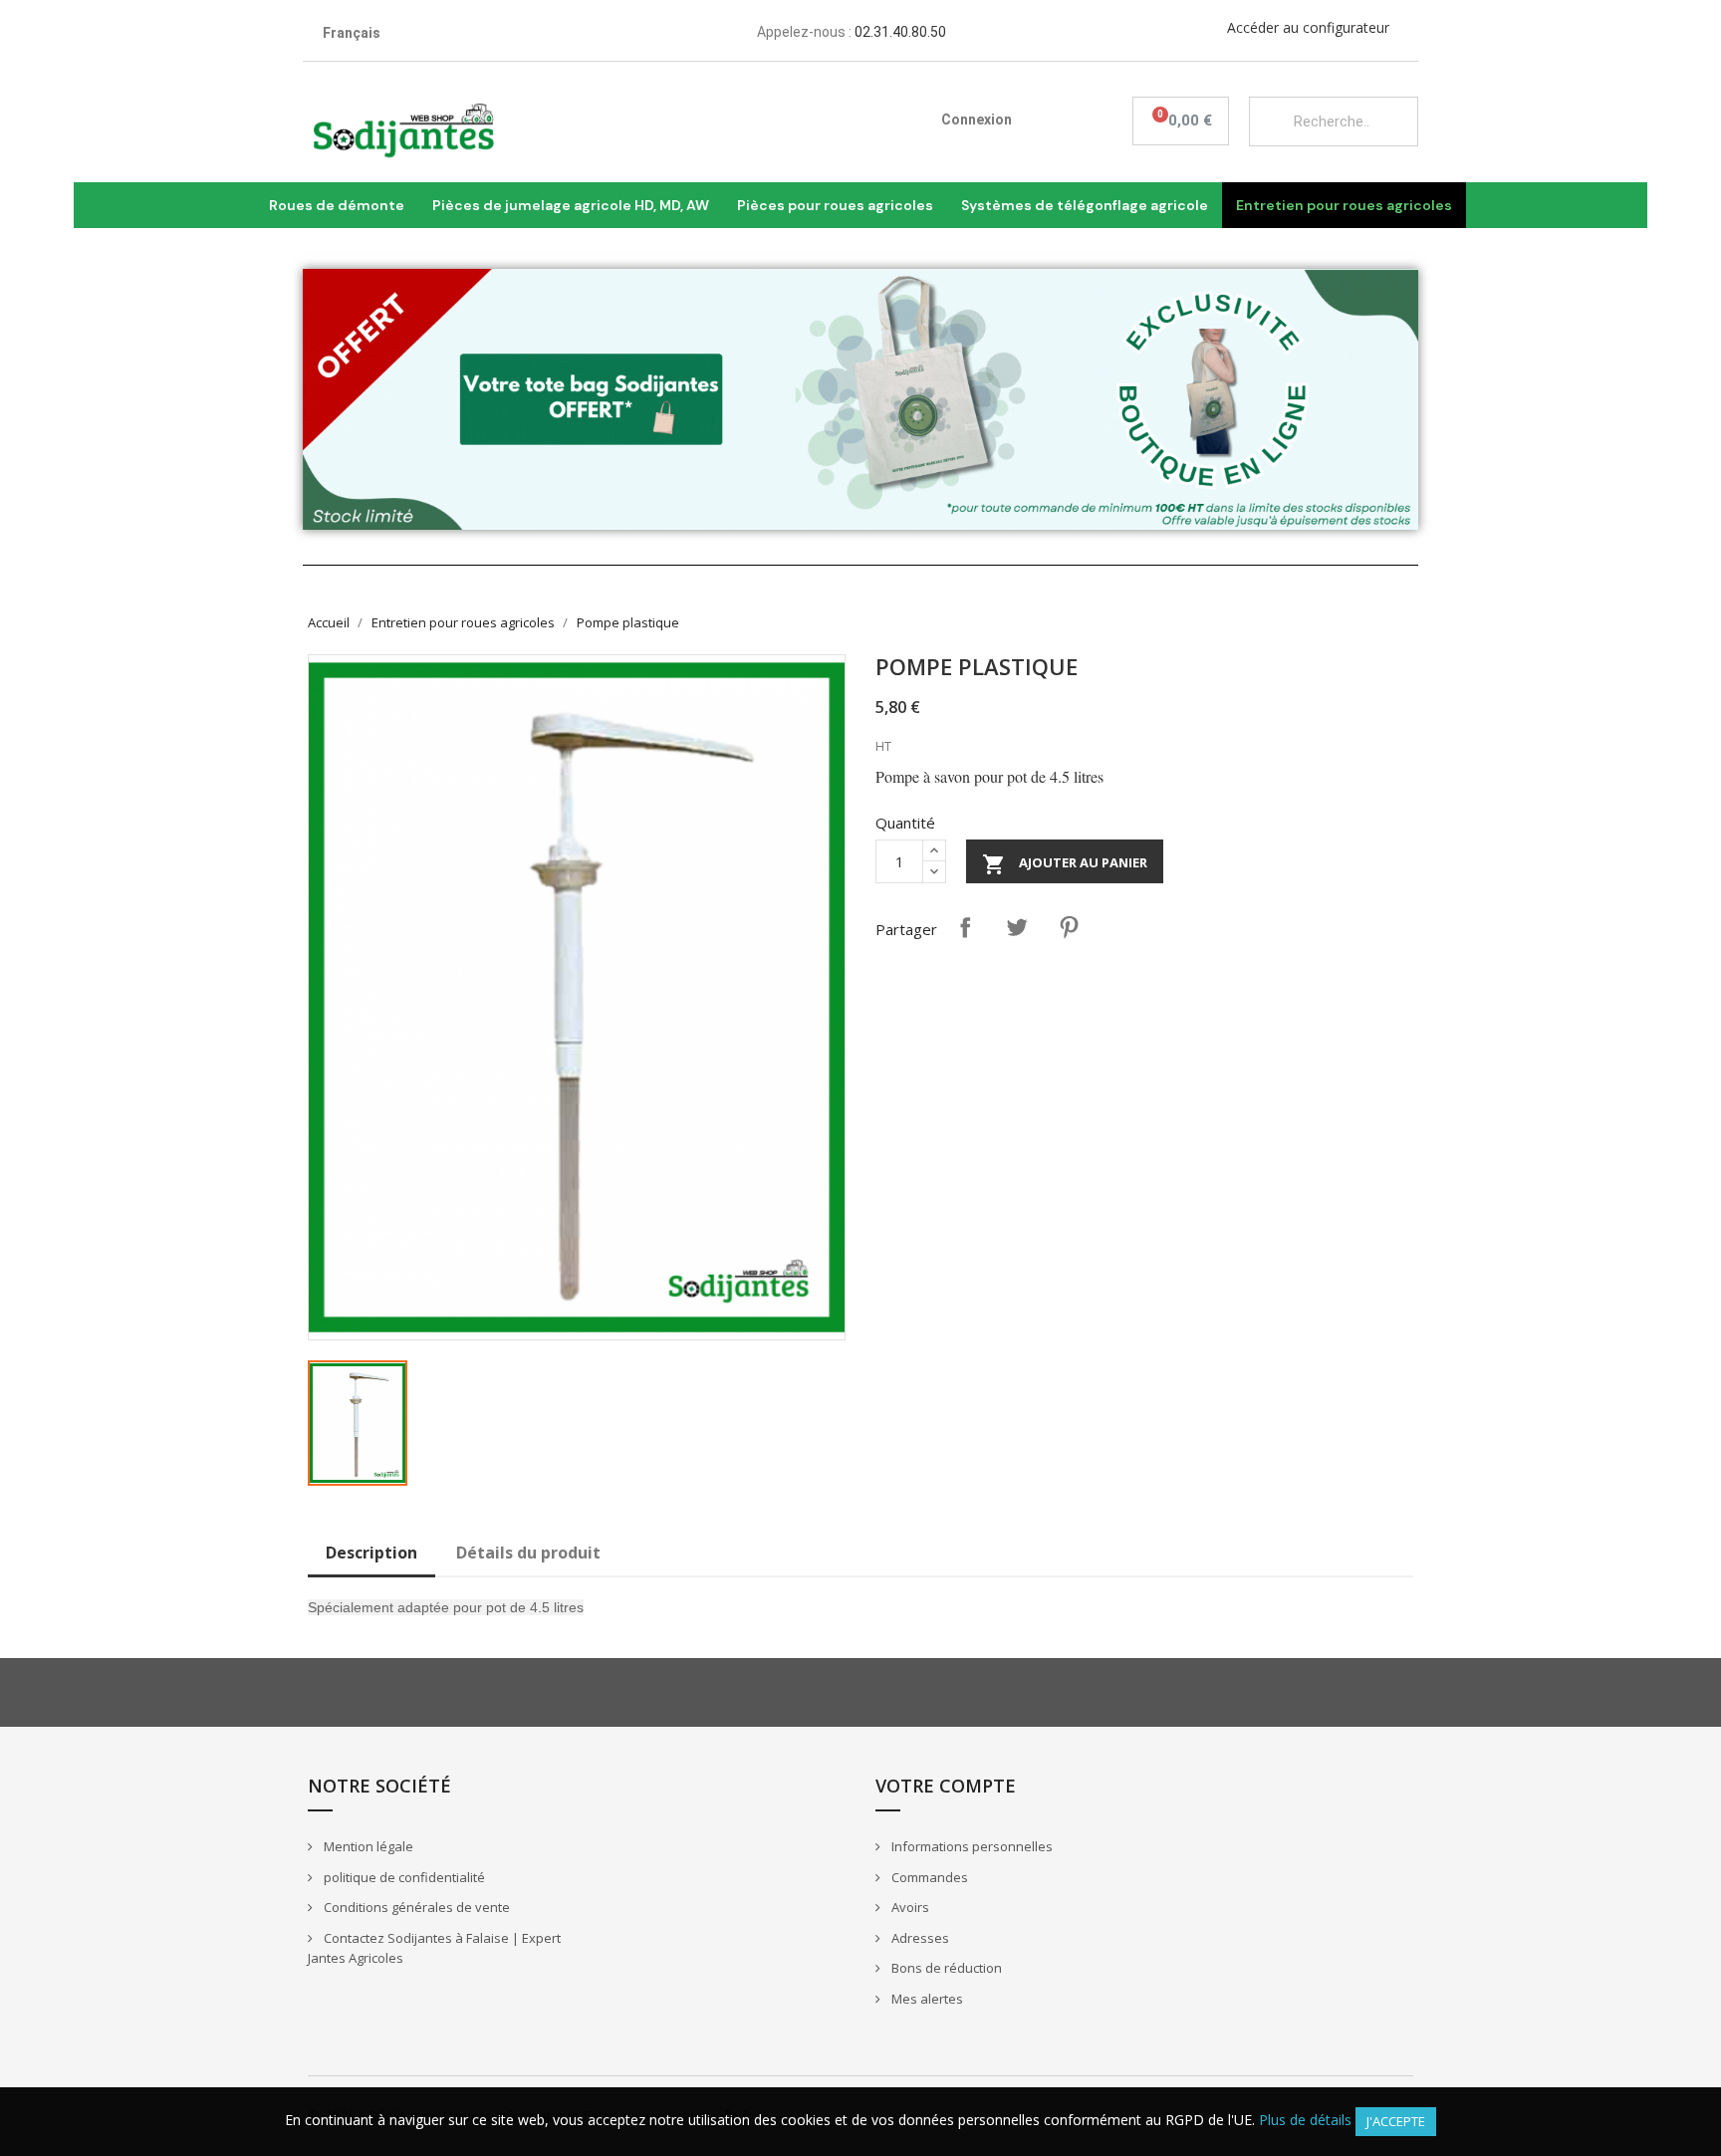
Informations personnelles (971, 1846)
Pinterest (1069, 927)
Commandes (928, 1877)
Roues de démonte (337, 205)
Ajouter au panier (1065, 864)
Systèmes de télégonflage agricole (1085, 205)
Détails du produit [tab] (528, 1553)
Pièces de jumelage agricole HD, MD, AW (571, 205)
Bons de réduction (945, 1968)
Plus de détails (1305, 2120)
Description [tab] (371, 1553)
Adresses (919, 1938)
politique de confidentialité (403, 1877)
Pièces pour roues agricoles (835, 205)
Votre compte (946, 1786)
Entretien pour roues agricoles (1344, 205)
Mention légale (367, 1846)
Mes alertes (926, 1999)
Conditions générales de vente (415, 1907)
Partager (965, 927)
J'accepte (1396, 2121)
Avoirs (909, 1907)
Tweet (1017, 927)
